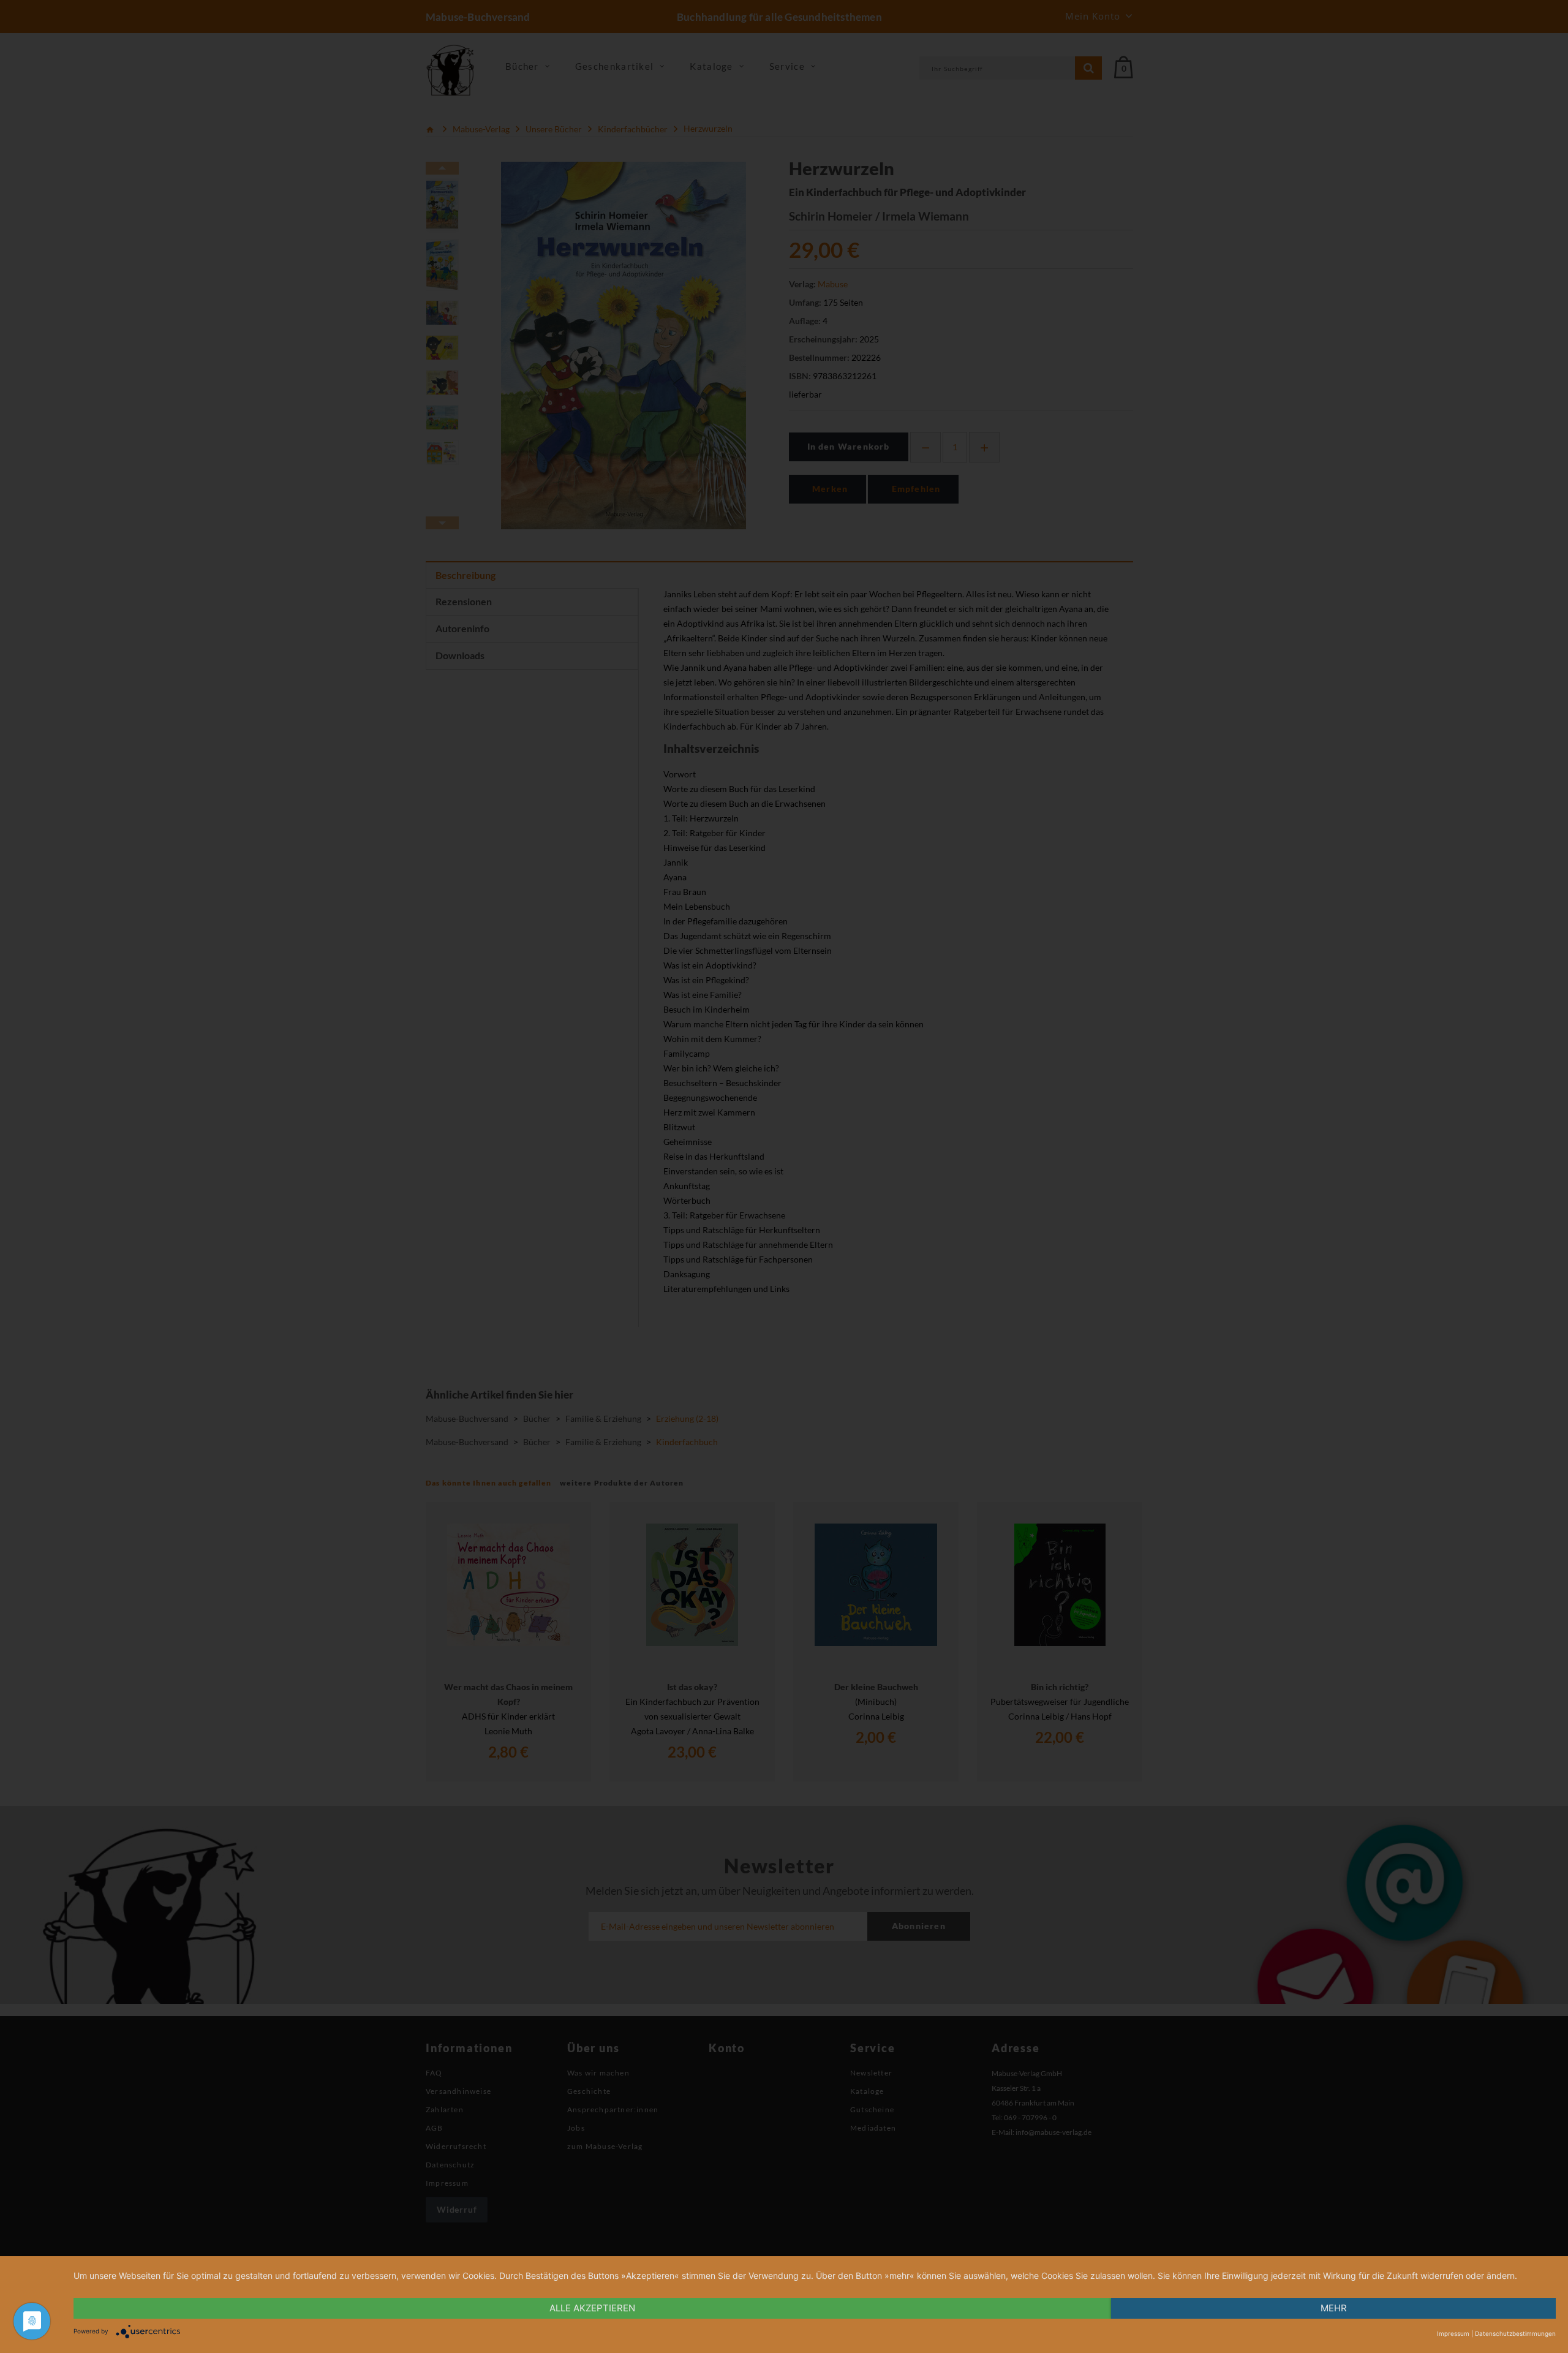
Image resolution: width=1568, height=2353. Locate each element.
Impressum (1453, 2333)
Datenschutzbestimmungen (1515, 2333)
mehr (1334, 2308)
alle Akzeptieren (592, 2308)
